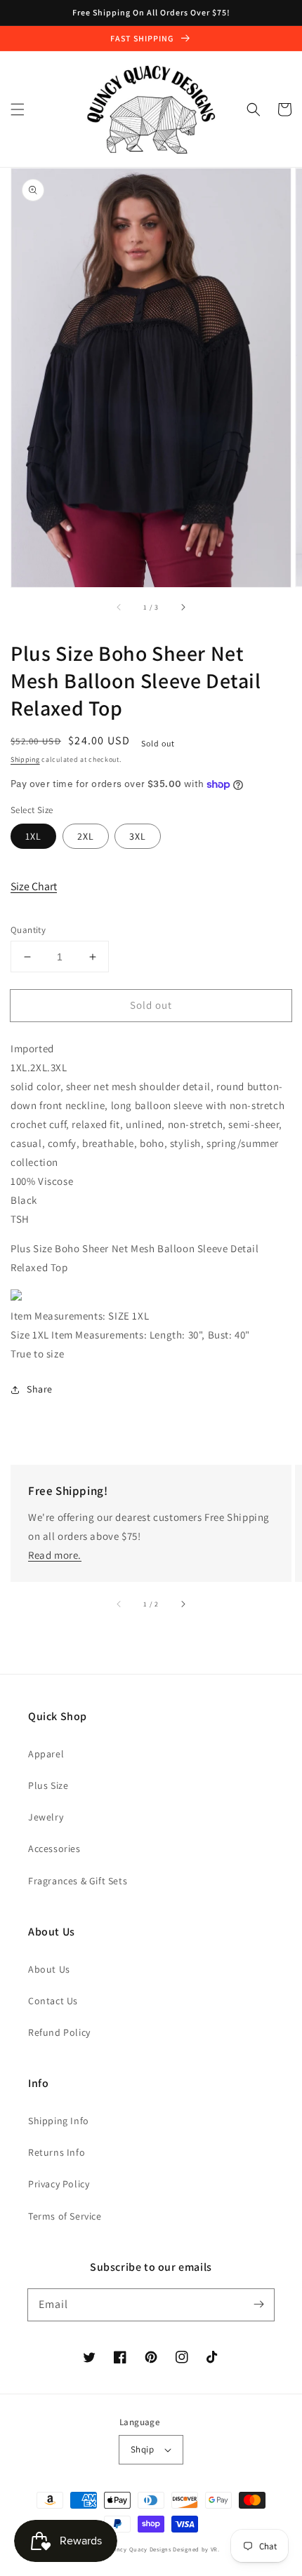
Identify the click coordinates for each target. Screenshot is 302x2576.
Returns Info (57, 2152)
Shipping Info (59, 2121)
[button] (18, 109)
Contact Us (53, 2001)
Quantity (28, 930)
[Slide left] (119, 607)
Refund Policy (59, 2032)
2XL (86, 836)
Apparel (46, 1754)
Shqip (142, 2449)
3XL (138, 836)
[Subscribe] (258, 2305)
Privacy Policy (59, 2184)
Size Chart (34, 886)
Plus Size (48, 1785)
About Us (49, 1969)
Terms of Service (65, 2216)
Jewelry (46, 1817)
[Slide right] (183, 607)
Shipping (25, 759)
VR (214, 2549)
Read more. (55, 1555)
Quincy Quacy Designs (139, 2549)
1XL (33, 836)
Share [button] (40, 1389)
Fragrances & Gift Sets (78, 1881)
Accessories (54, 1849)
